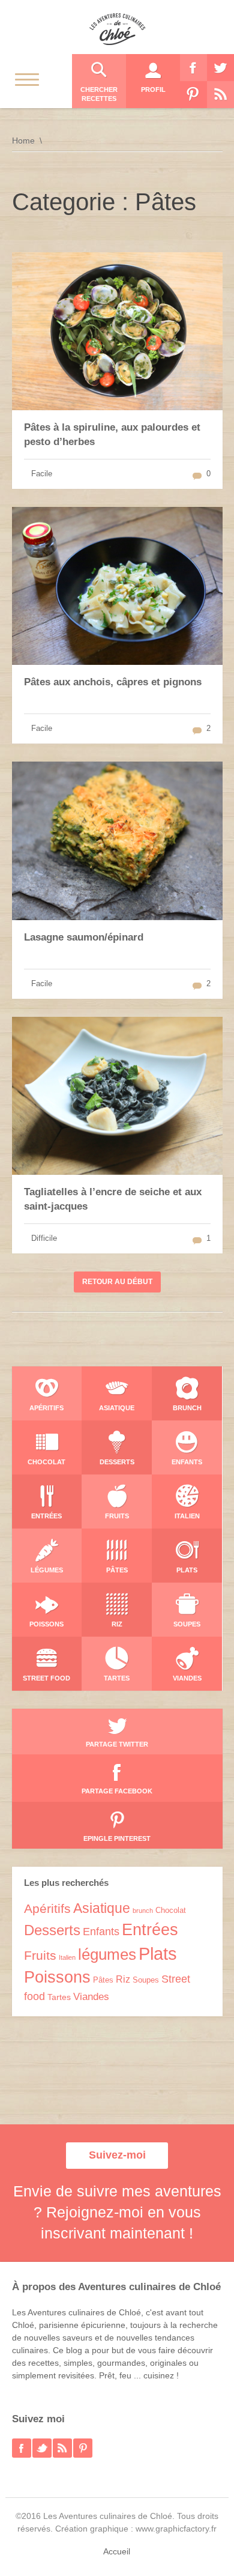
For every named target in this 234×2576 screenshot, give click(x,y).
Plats (158, 1953)
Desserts (52, 1930)
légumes (107, 1954)
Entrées (150, 1930)
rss (62, 2448)
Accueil (117, 2551)
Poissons (57, 1977)
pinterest (83, 2448)
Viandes (91, 1997)
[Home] (117, 29)
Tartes (59, 1997)
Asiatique (102, 1908)
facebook (22, 2448)
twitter (42, 2448)
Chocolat (171, 1910)
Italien (67, 1957)
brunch (143, 1911)
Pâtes (103, 1980)
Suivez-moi (117, 2155)
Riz (123, 1979)
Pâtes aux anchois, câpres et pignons (113, 682)
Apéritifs (47, 1909)
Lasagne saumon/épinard (84, 937)
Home (23, 141)
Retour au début (117, 1282)
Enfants (101, 1932)
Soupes (146, 1980)
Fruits (40, 1955)
